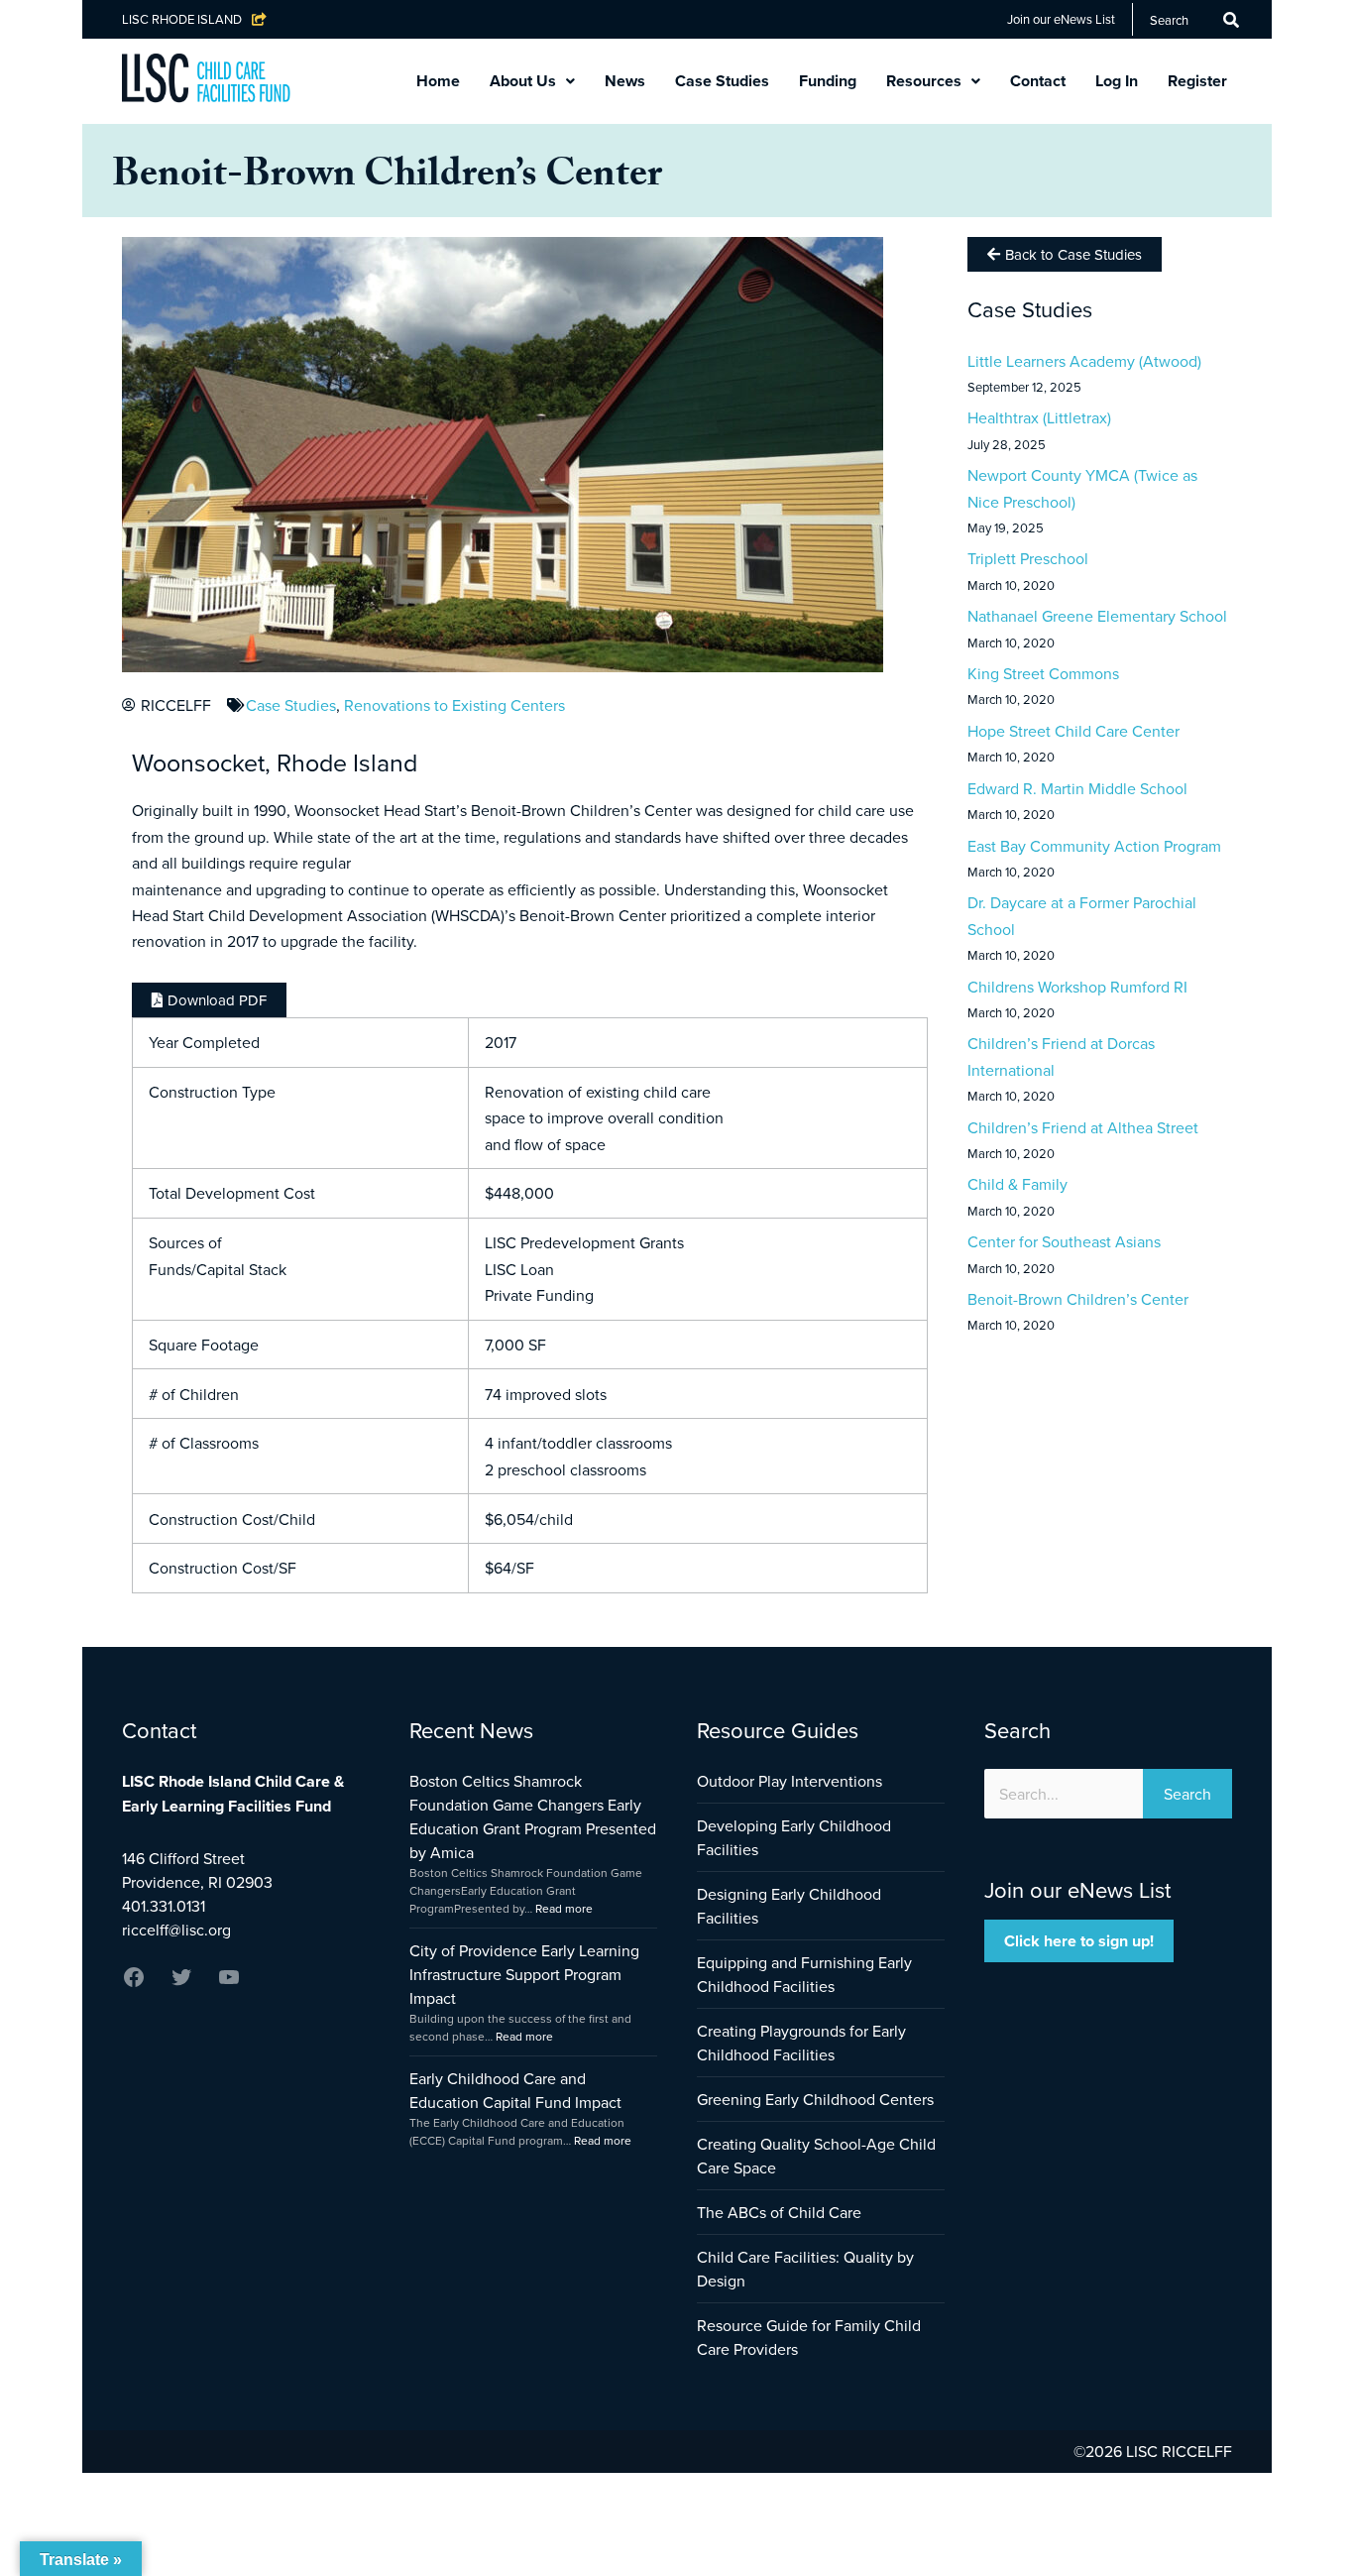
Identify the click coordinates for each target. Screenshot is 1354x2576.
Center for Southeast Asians (1064, 1241)
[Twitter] (181, 1983)
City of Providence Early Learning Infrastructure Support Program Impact (524, 1974)
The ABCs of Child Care (779, 2212)
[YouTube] (229, 1983)
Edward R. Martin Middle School (1077, 788)
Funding (828, 81)
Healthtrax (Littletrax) (1039, 417)
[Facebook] (134, 1983)
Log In (1117, 81)
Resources (924, 81)
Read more (564, 1908)
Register (1197, 81)
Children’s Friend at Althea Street (1083, 1127)
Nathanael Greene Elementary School (1097, 616)
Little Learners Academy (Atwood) (1084, 361)
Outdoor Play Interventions (790, 1781)
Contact (1038, 81)
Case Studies (722, 81)
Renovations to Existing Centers (454, 705)
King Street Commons (1043, 673)
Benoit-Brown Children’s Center (1078, 1299)
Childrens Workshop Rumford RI (1077, 987)
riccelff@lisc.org (176, 1930)
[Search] (1231, 20)
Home (438, 81)
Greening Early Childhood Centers (815, 2099)
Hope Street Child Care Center (1073, 731)
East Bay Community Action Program (1094, 846)
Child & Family (1017, 1184)
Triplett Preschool (1028, 558)
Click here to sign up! (1079, 1941)
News (625, 81)
